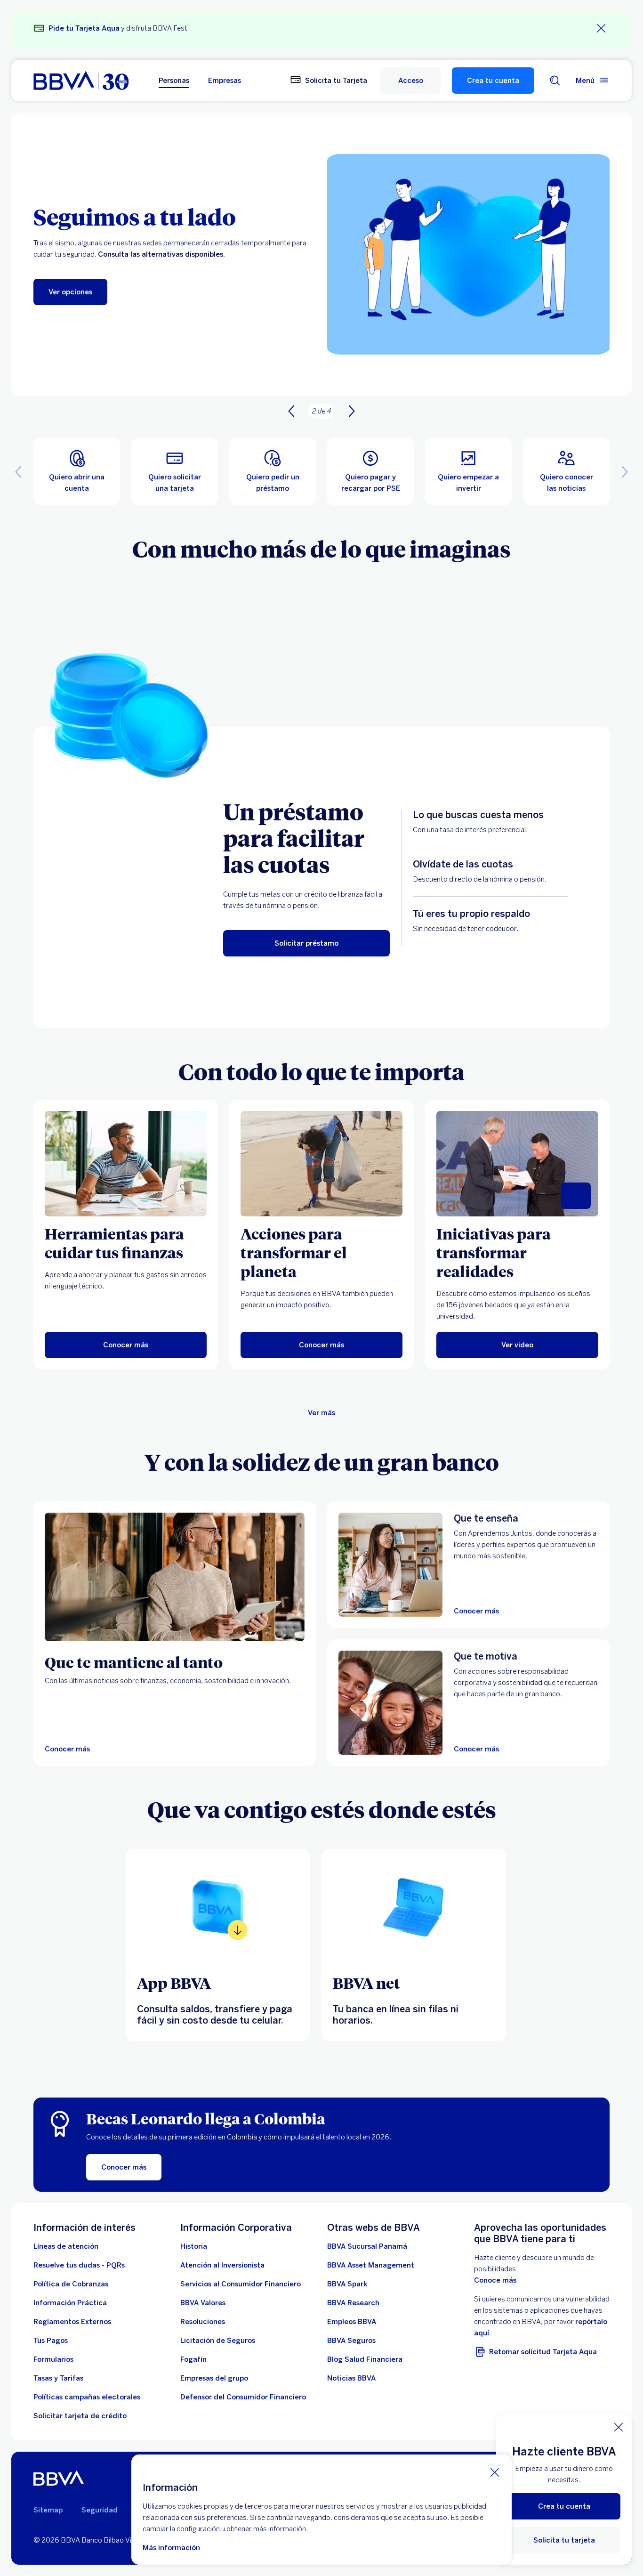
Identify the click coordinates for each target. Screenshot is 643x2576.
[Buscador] (555, 81)
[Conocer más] (175, 1577)
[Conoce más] (218, 1907)
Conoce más (495, 2280)
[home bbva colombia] (81, 81)
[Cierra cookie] (495, 2472)
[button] (410, 81)
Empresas (225, 81)
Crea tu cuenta (493, 81)
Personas (174, 81)
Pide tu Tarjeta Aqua (84, 28)
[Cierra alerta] (601, 28)
